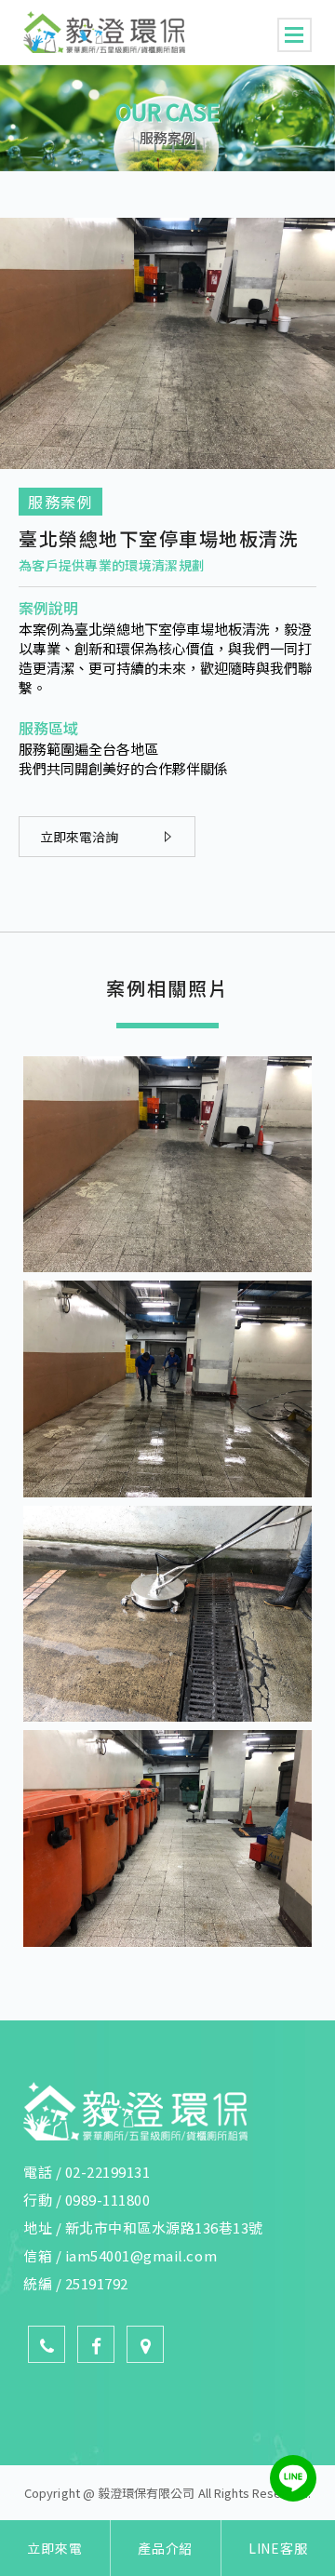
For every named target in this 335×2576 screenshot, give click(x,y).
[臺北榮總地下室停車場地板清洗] (167, 1271)
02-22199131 (108, 2172)
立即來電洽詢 (79, 837)
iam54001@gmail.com (141, 2255)
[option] (167, 118)
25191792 (97, 2283)
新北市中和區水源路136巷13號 (164, 2227)
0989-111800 (108, 2200)
